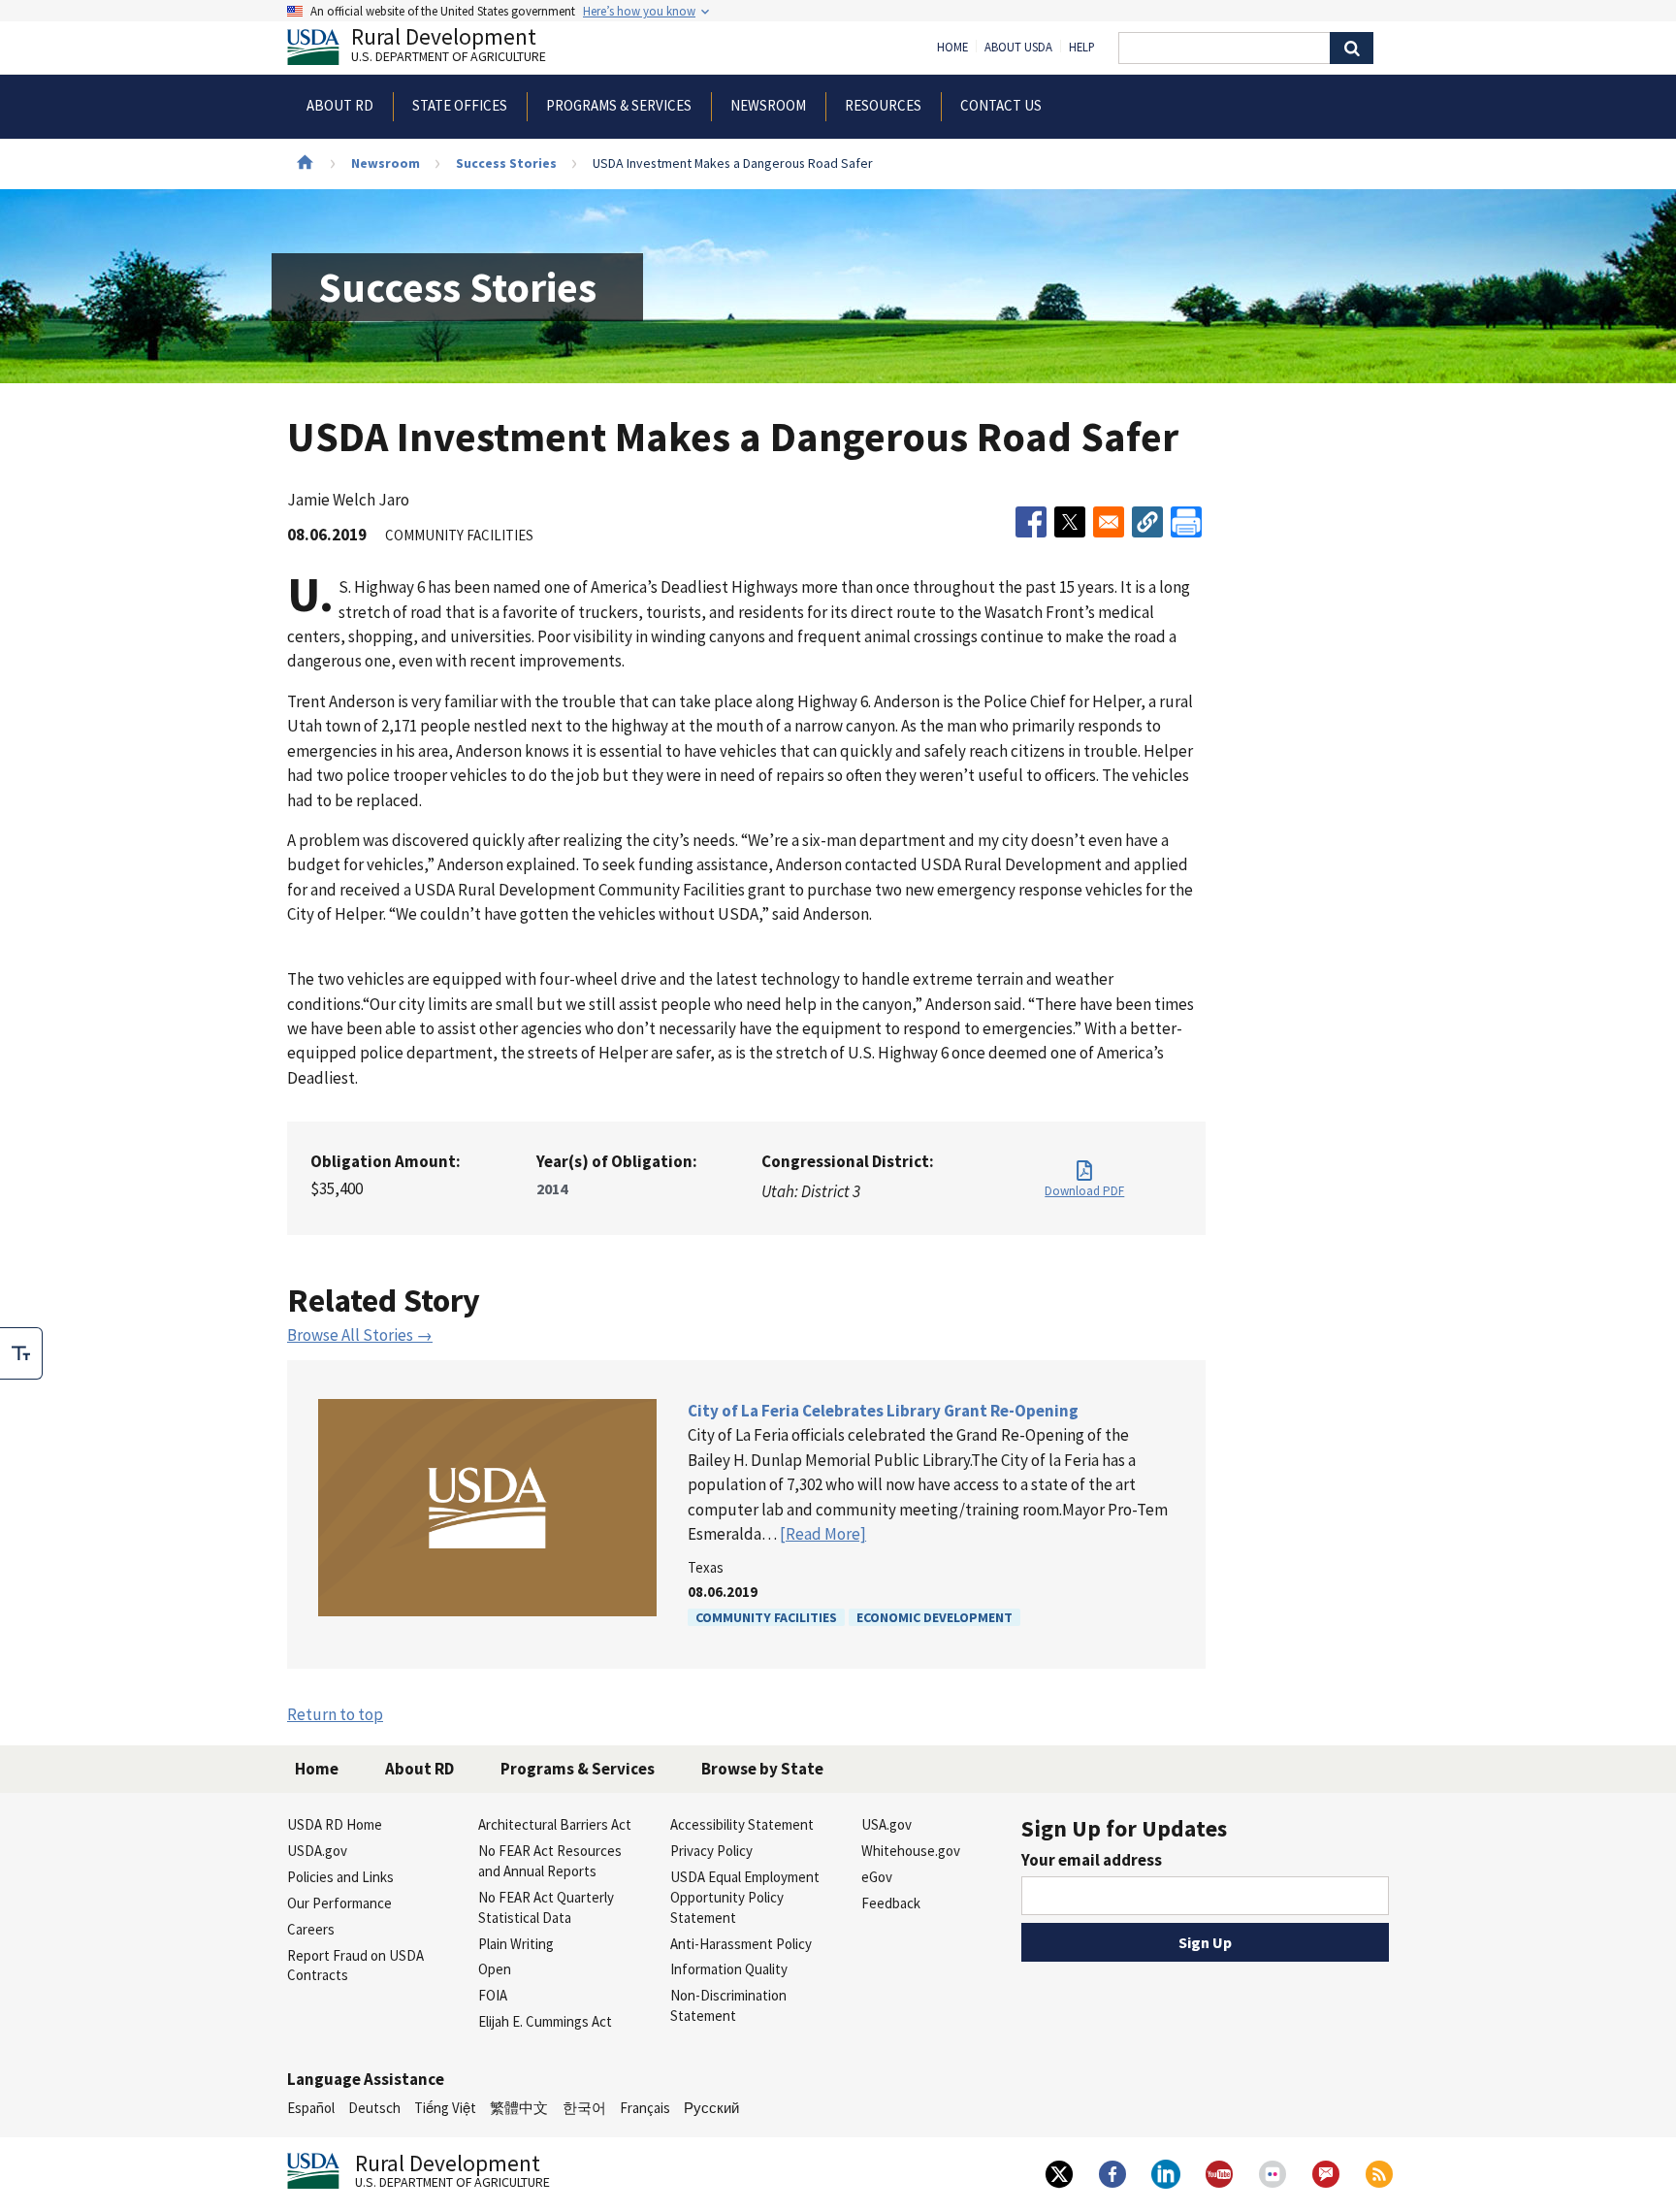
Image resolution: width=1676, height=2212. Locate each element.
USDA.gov (317, 1851)
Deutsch (374, 2108)
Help (1082, 48)
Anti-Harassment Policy (741, 1944)
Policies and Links (340, 1877)
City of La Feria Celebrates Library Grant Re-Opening (883, 1411)
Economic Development (935, 1617)
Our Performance (339, 1903)
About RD (419, 1769)
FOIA (493, 1995)
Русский (711, 2108)
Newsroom (386, 163)
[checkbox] (21, 1353)
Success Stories (506, 163)
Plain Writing (516, 1944)
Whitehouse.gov (911, 1851)
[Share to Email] (1109, 522)
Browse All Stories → (360, 1335)
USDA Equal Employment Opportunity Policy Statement (745, 1897)
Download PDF (1084, 1191)
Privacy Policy (711, 1851)
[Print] (1186, 522)
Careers (311, 1929)
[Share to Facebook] (1031, 522)
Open (495, 1969)
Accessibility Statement (742, 1824)
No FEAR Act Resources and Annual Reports (550, 1861)
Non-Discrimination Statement (728, 2005)
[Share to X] (1070, 522)
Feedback (891, 1903)
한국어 (584, 2108)
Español (311, 2108)
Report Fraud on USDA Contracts (355, 1966)
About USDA (1018, 48)
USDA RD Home (335, 1824)
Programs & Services (578, 1769)
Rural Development (449, 47)
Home (952, 48)
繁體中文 (519, 2108)
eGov (877, 1877)
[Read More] (823, 1534)
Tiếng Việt (445, 2108)
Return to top (335, 1714)
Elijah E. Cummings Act (545, 2021)
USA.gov (886, 1824)
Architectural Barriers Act (555, 1824)
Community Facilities (766, 1617)
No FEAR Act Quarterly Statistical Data (546, 1907)
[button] (1147, 522)
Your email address (1092, 1860)
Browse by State (762, 1769)
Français (645, 2108)
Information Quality (729, 1969)
